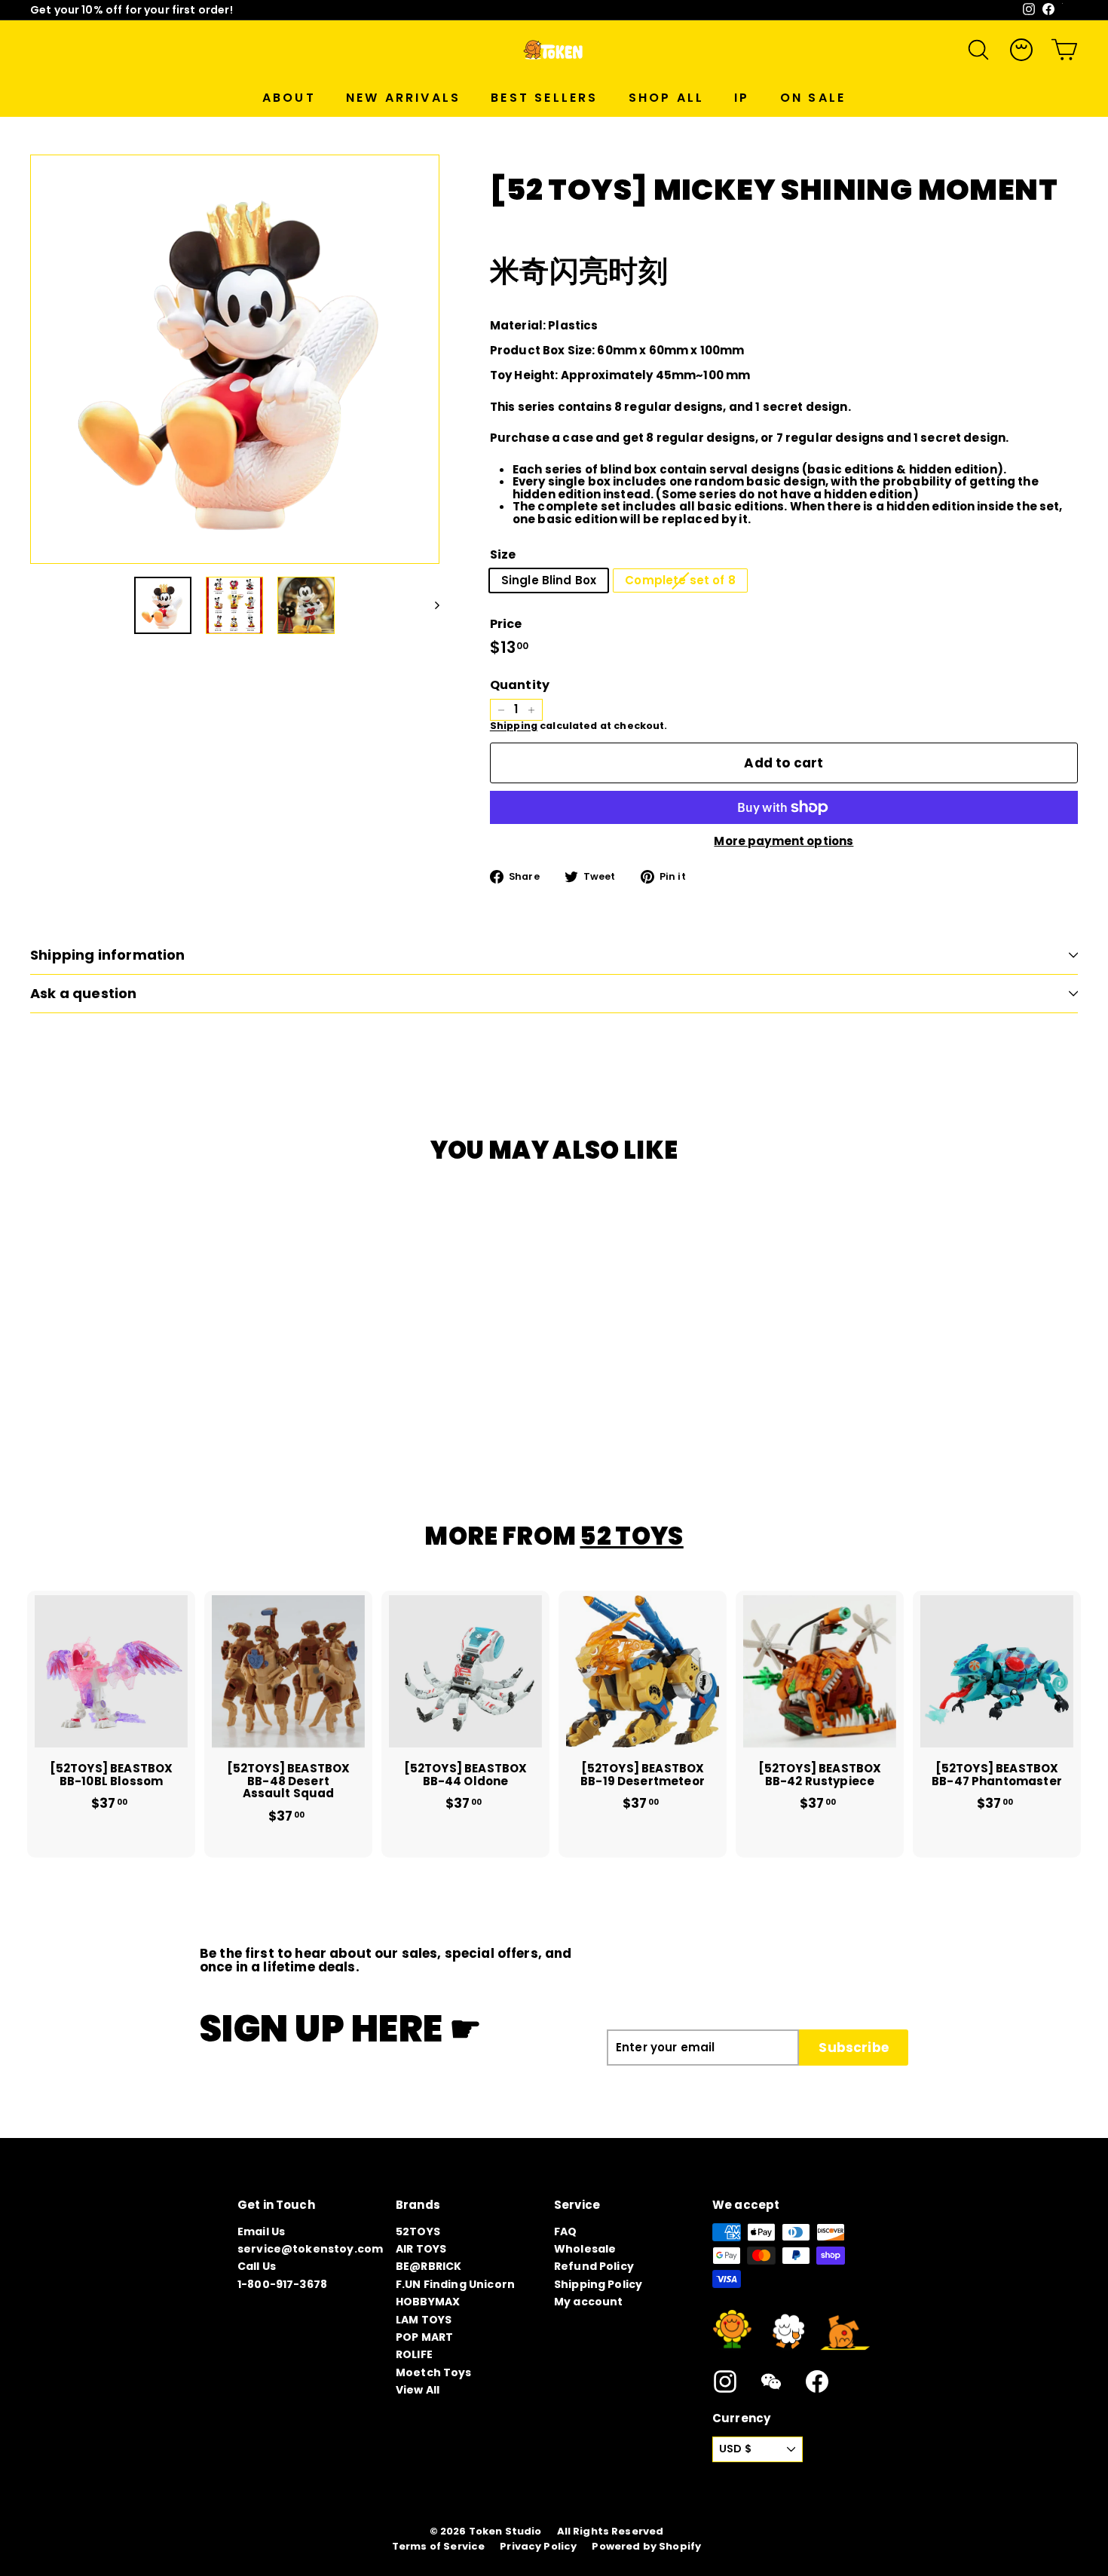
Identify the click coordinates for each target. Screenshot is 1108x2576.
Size (503, 555)
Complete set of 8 (680, 580)
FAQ (565, 2231)
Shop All (667, 98)
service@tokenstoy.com (310, 2249)
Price (506, 624)
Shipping (514, 726)
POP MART (424, 2337)
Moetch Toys (434, 2372)
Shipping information (108, 955)
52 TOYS (631, 1536)
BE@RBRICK (429, 2266)
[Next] (430, 605)
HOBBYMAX (428, 2302)
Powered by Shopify (646, 2547)
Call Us (257, 2266)
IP (742, 98)
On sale (813, 98)
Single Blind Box (549, 580)
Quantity (520, 685)
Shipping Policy (598, 2284)
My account (589, 2302)
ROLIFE (414, 2354)
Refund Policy (594, 2266)
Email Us (261, 2231)
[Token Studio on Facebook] (817, 2381)
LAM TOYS (424, 2320)
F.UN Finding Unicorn (455, 2284)
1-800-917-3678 (282, 2284)
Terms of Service (438, 2547)
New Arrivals (403, 98)
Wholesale (585, 2249)
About (289, 98)
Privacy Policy (538, 2547)
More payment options (784, 842)
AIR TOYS (421, 2249)
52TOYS (418, 2231)
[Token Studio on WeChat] (771, 2381)
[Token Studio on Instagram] (725, 2381)
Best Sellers (544, 98)
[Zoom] (235, 359)
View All (418, 2390)
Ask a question (84, 993)
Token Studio (505, 2532)
